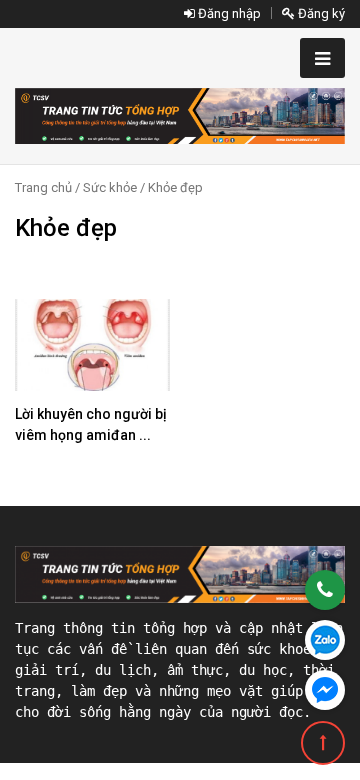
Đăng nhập (228, 13)
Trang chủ (43, 187)
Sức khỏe (110, 187)
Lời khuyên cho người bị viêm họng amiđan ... (91, 424)
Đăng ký (320, 13)
